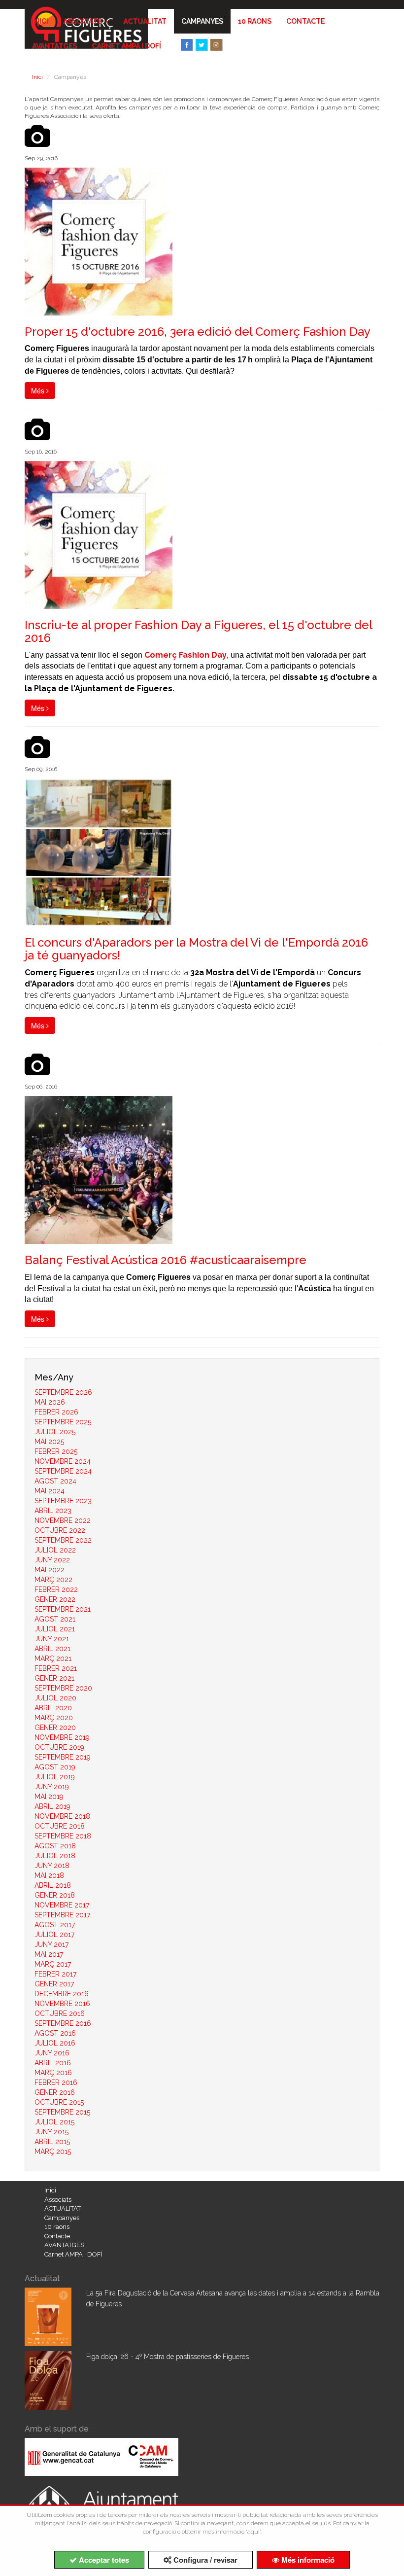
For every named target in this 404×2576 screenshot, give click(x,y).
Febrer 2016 (56, 2082)
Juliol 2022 (55, 1550)
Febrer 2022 (56, 1589)
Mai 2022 (50, 1570)
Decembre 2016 (62, 1994)
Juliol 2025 (55, 1432)
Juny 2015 (51, 2132)
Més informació (307, 2560)
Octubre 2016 (60, 2013)
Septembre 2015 (62, 2112)
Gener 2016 (55, 2092)
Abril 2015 (52, 2142)
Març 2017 (53, 1964)
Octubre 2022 (60, 1530)
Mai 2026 (50, 1402)
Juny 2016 (52, 2053)
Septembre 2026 (63, 1392)
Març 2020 (54, 1718)
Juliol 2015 (54, 2122)
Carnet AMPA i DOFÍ (126, 46)
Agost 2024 (55, 1481)
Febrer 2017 (55, 1974)
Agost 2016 (55, 2033)
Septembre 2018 (63, 1836)
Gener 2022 (55, 1599)
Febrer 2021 (56, 1668)
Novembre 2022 (63, 1520)
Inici (40, 21)
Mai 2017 (49, 1954)
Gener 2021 (54, 1678)
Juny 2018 (52, 1866)
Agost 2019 (55, 1767)
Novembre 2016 (62, 2004)
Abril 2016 (53, 2063)
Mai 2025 (49, 1442)
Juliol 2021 (55, 1629)
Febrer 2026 (56, 1412)
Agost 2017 (55, 1925)
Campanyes (202, 21)
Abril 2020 (53, 1708)
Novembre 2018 (62, 1816)
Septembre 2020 (63, 1688)
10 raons (255, 21)
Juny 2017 (51, 1944)
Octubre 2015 (59, 2102)
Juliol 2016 (55, 2043)
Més (39, 390)
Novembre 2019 (62, 1737)
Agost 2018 (55, 1846)
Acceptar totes (103, 2560)
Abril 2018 (53, 1885)
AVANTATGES (54, 46)
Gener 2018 (55, 1895)
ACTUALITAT (145, 21)
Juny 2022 (52, 1560)
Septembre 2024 (63, 1471)
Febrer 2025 (56, 1451)
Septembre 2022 (63, 1540)
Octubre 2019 (59, 1747)
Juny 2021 (52, 1639)
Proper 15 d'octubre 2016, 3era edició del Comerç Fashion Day (198, 332)
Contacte (305, 21)
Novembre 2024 (63, 1461)
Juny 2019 (52, 1787)
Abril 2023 (53, 1511)
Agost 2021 (55, 1619)
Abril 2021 (52, 1649)
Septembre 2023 (63, 1501)
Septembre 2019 (63, 1757)
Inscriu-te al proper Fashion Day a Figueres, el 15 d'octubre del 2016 (198, 631)
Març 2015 (53, 2152)
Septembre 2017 (62, 1915)
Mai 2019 (49, 1797)
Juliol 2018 (55, 1856)
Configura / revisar (204, 2560)
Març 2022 (53, 1580)
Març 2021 (53, 1659)
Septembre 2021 (63, 1609)
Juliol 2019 (55, 1777)
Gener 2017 (54, 1984)
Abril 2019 (52, 1806)
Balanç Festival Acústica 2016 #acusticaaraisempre (166, 1260)
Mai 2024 (50, 1491)
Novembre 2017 (62, 1905)
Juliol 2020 (55, 1698)
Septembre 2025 (63, 1422)
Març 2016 (53, 2073)
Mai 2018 (49, 1875)
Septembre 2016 (63, 2023)
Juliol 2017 (54, 1935)
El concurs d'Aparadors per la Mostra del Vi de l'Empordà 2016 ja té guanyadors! (196, 949)
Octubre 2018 (60, 1826)
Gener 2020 (55, 1728)
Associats (83, 21)
